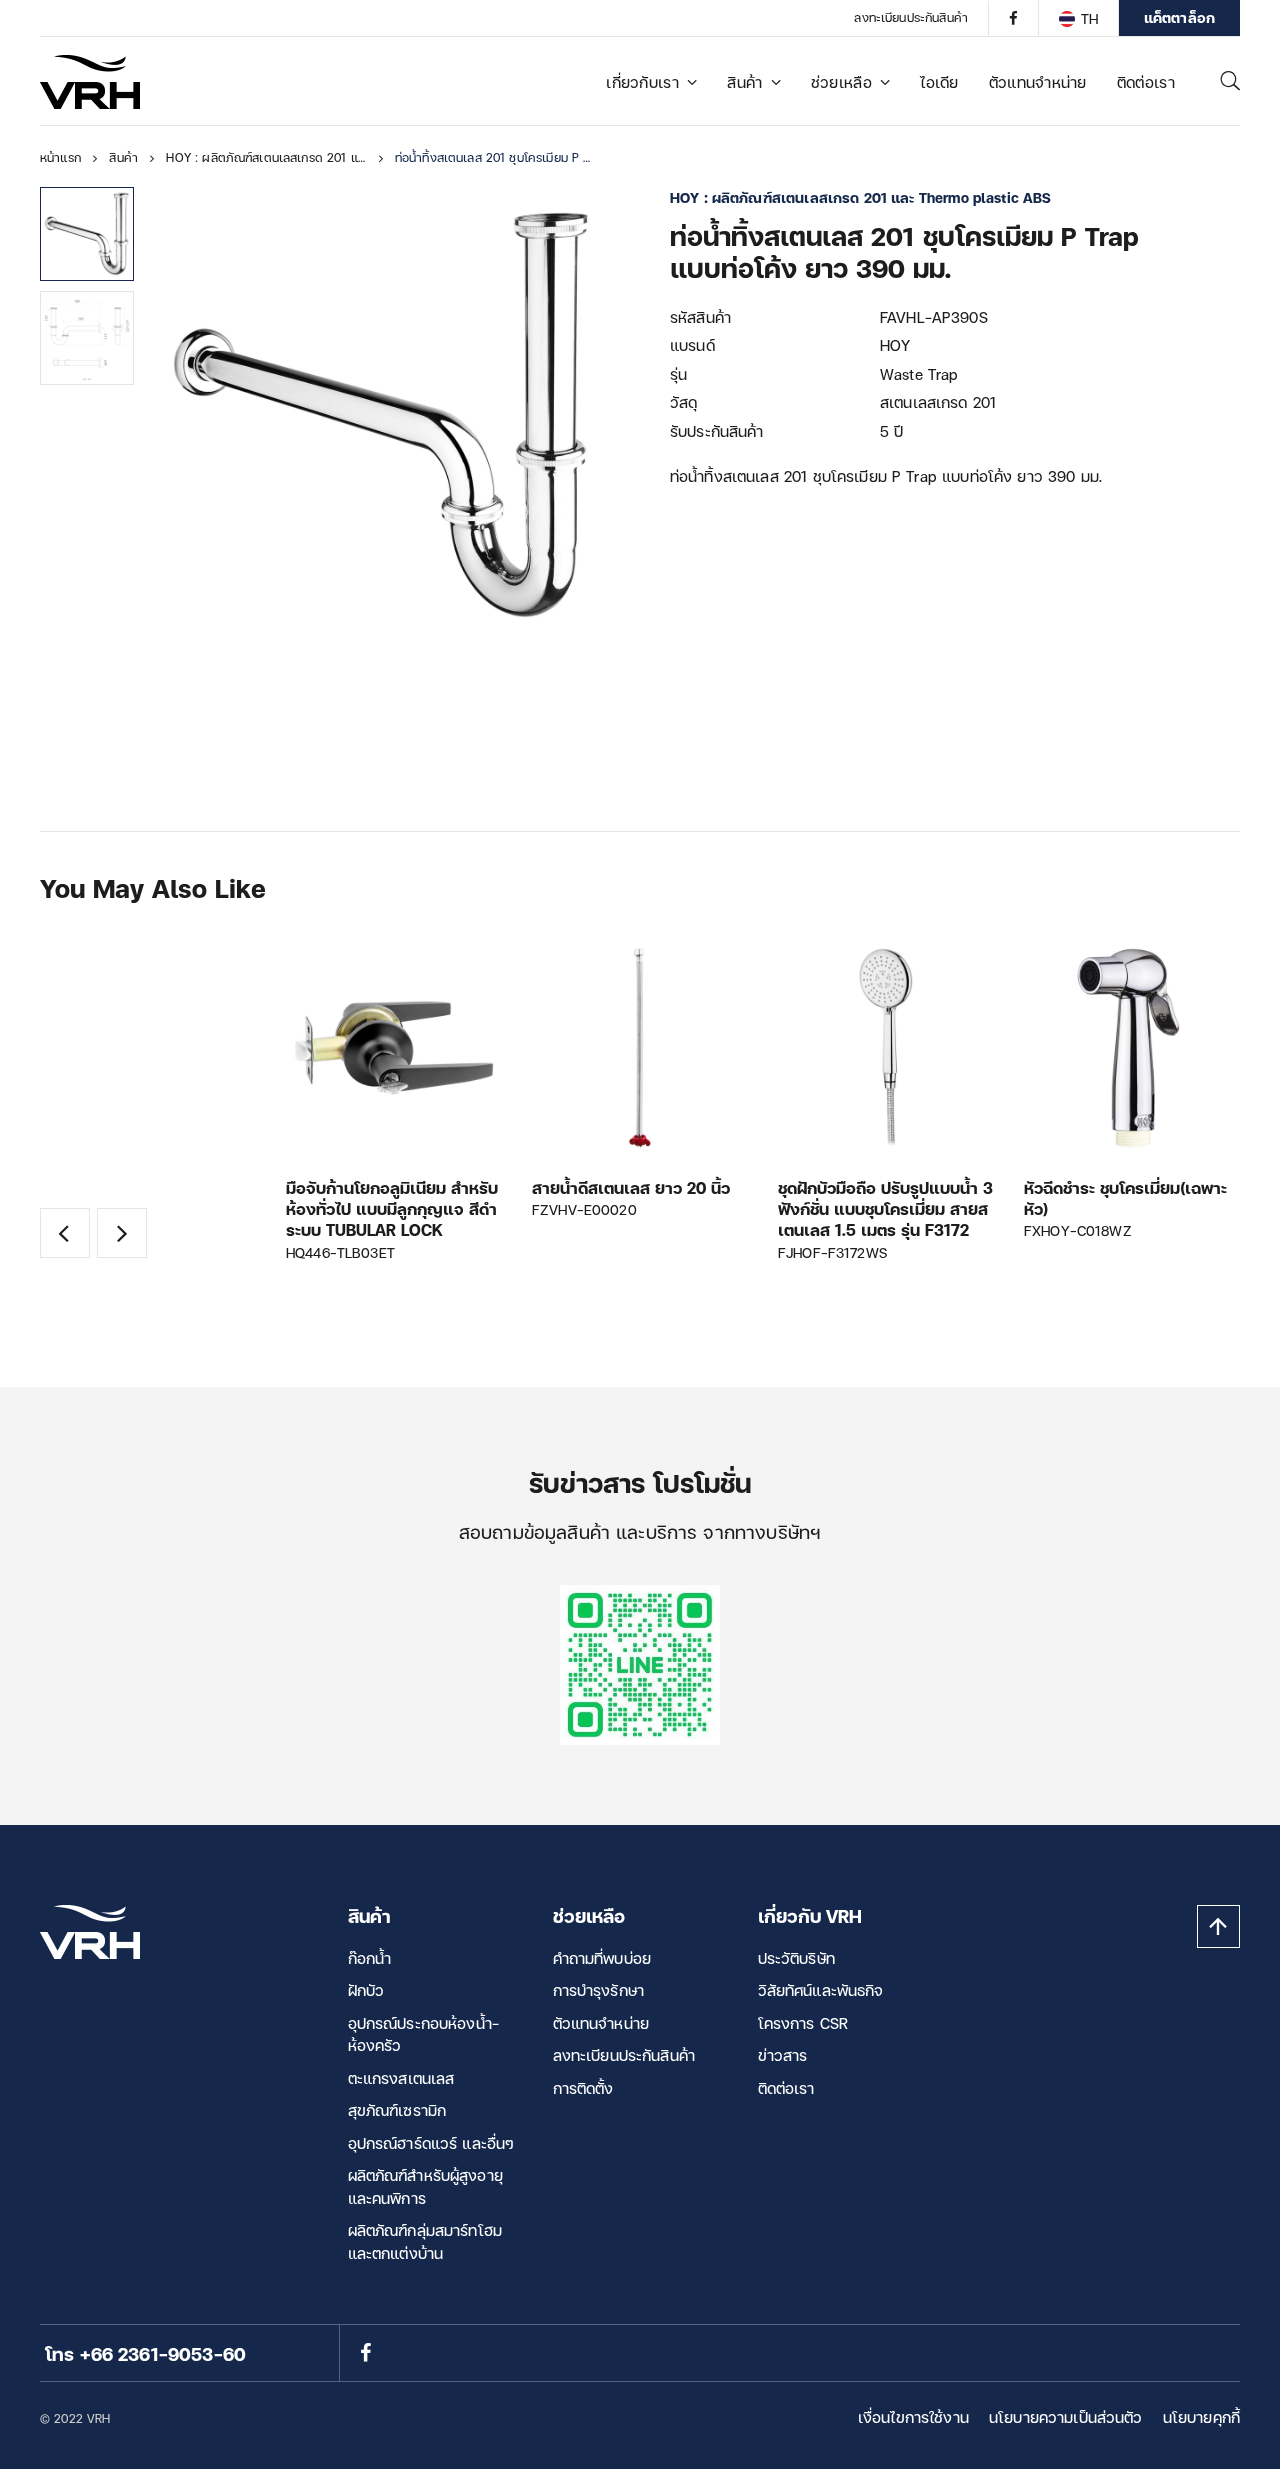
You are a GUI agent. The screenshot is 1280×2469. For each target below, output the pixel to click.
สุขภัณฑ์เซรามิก (397, 2110)
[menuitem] (1078, 18)
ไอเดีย (939, 82)
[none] (1078, 18)
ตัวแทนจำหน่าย (1038, 82)
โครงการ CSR (803, 2023)
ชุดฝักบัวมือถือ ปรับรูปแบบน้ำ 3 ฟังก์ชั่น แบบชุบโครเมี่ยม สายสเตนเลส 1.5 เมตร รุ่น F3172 (885, 1209)
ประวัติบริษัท (796, 1958)
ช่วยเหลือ (841, 82)
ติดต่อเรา (1146, 82)
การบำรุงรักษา (599, 1990)
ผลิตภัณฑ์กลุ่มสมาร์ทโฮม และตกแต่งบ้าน (425, 2241)
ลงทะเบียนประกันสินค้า (911, 17)
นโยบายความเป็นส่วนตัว (1066, 2417)
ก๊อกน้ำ (370, 1958)
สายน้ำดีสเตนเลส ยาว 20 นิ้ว (631, 1187)
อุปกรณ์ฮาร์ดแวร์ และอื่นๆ (431, 2143)
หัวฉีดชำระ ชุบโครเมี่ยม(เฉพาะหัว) (1125, 1198)
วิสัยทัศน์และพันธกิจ (821, 1990)
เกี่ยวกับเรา (642, 82)
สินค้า (744, 82)
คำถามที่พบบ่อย (602, 1958)
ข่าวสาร (783, 2055)
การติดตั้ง (583, 2088)
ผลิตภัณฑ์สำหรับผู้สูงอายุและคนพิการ (425, 2186)
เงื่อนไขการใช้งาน (913, 2417)
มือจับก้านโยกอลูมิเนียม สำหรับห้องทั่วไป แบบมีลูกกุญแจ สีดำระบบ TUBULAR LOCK (392, 1209)
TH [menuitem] (1089, 18)
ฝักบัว (366, 1990)
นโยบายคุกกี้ (1201, 2417)
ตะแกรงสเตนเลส (401, 2078)
